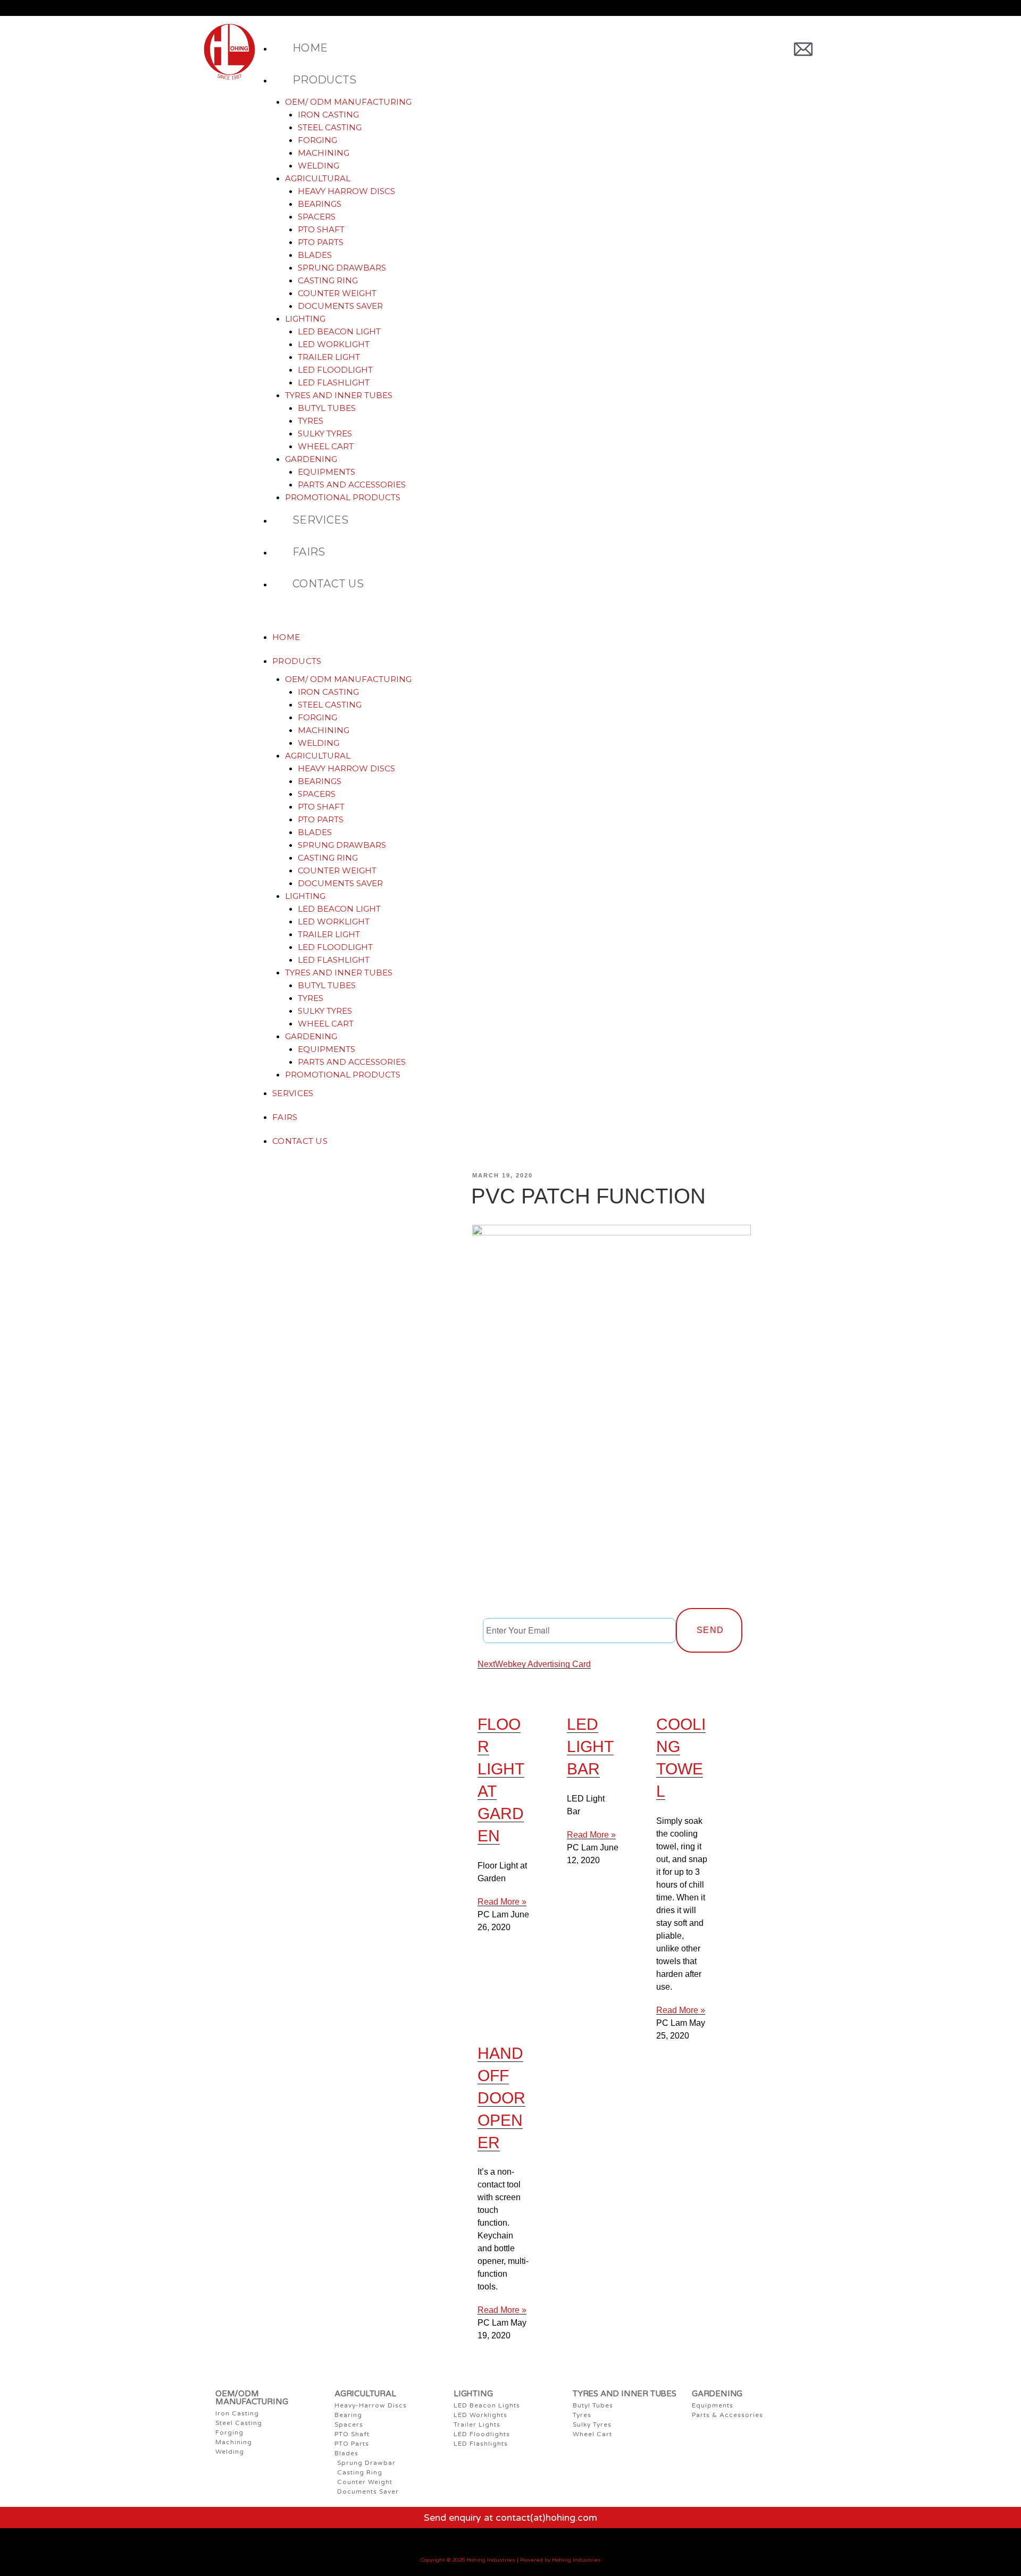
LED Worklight (334, 344)
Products (324, 80)
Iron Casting (328, 115)
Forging (317, 140)
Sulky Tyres (325, 433)
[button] (522, 619)
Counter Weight (337, 293)
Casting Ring (328, 280)
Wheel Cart (326, 446)
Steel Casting (330, 127)
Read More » (502, 1902)
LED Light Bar (590, 1746)
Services (320, 520)
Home (310, 48)
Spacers (317, 217)
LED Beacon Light (339, 331)
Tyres (311, 421)
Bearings (320, 204)
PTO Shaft (321, 229)
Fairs (309, 552)
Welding (319, 166)
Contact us (328, 584)
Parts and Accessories (352, 485)
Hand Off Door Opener (501, 2098)
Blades (315, 255)
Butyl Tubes (327, 408)
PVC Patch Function (588, 1196)
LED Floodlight (335, 370)
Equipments (327, 472)
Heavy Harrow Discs (346, 191)
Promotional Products (343, 497)
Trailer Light (329, 357)
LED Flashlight (334, 382)
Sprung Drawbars (342, 268)
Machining (324, 153)
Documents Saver (340, 306)
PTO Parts (321, 242)
